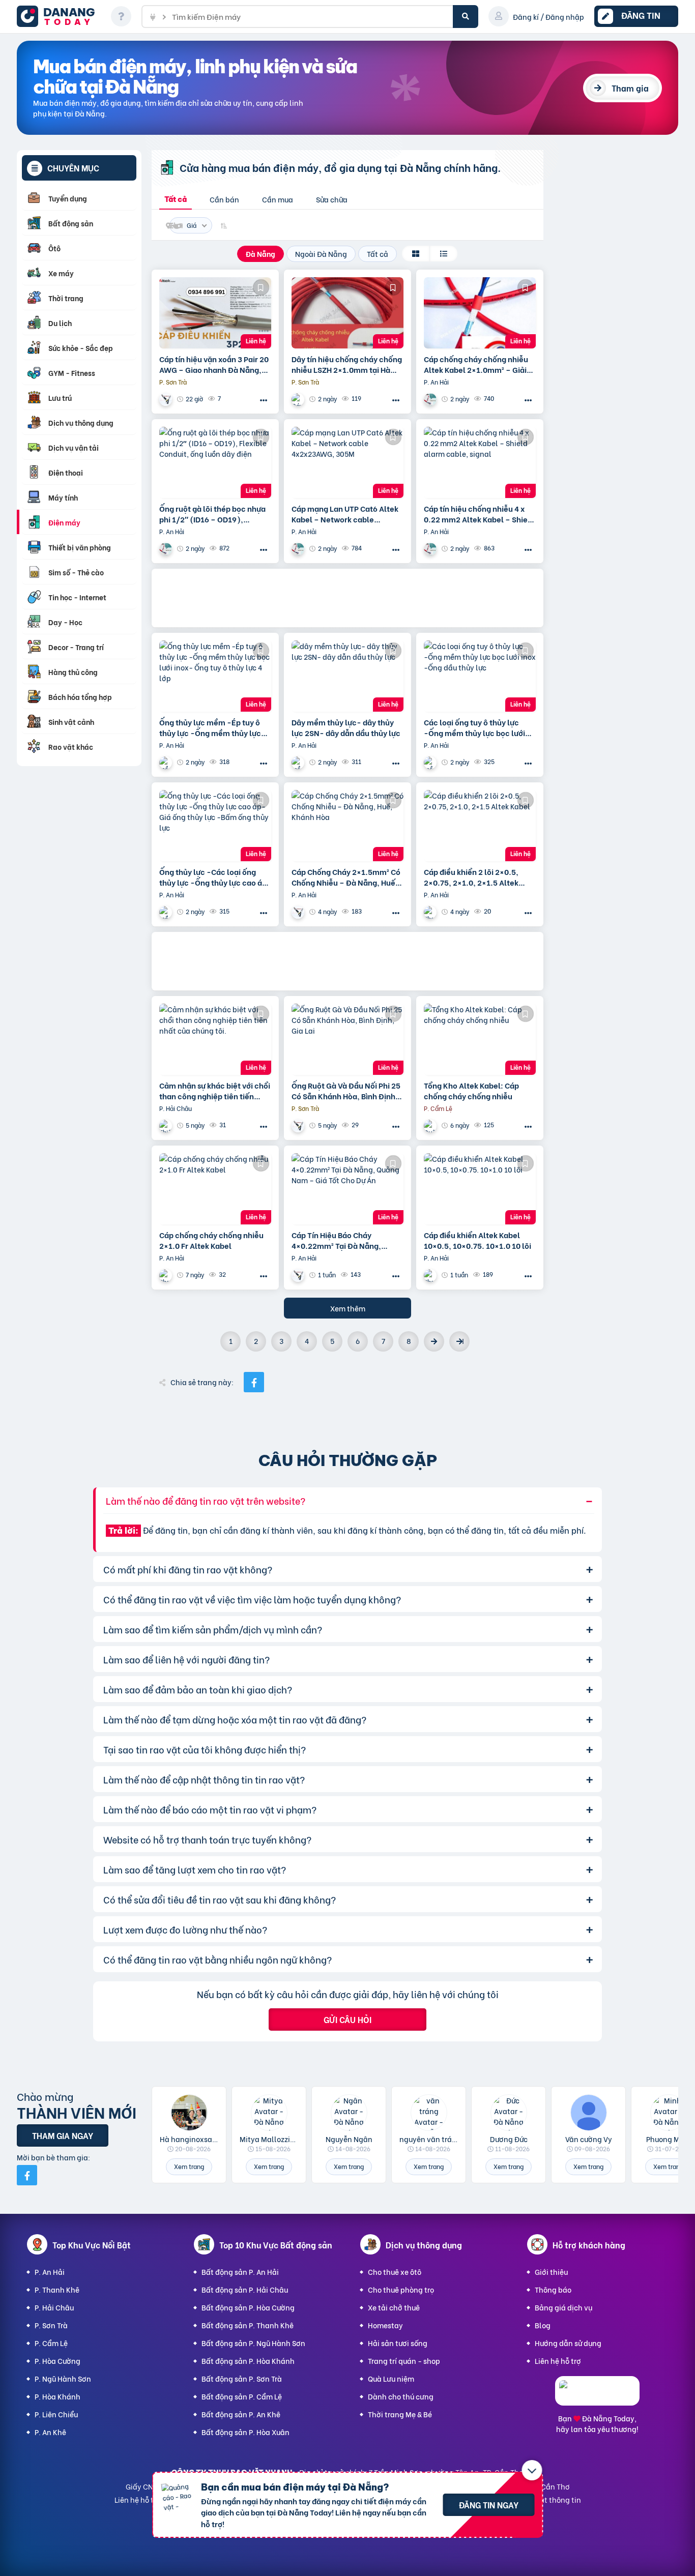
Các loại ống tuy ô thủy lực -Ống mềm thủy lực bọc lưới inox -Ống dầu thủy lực (474, 727)
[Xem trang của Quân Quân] (431, 1125)
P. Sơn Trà (51, 2325)
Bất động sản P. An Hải (240, 2272)
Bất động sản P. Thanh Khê (248, 2325)
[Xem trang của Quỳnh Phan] (431, 912)
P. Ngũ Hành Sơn (63, 2378)
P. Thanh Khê (57, 2289)
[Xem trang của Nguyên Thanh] (431, 399)
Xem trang (189, 2166)
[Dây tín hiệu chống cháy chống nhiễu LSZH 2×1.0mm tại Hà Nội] (347, 313)
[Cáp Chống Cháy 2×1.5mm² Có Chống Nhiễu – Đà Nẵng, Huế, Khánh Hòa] (347, 826)
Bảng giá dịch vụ (563, 2307)
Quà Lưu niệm (391, 2378)
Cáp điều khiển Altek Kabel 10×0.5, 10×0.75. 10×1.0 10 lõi (477, 1240)
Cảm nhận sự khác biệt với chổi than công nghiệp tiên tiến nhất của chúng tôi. (215, 1091)
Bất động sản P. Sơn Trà (242, 2378)
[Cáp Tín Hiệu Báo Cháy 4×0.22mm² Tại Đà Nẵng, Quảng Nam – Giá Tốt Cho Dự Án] (347, 1189)
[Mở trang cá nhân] (189, 2113)
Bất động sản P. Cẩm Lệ (242, 2396)
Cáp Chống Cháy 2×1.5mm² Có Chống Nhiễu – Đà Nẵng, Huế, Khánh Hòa (346, 877)
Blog (543, 2325)
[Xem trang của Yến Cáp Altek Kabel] (299, 399)
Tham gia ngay (63, 2135)
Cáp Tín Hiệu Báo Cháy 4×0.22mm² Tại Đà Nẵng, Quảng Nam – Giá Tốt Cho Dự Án (343, 1240)
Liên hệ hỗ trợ (558, 2361)
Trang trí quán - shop (404, 2361)
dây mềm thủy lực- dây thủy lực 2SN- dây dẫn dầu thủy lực (346, 727)
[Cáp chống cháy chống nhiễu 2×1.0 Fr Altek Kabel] (215, 1189)
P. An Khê (50, 2432)
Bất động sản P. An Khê (241, 2414)
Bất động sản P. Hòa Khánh (248, 2361)
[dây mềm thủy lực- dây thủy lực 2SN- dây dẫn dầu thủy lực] (347, 676)
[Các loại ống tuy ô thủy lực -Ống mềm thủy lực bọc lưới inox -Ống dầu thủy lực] (480, 676)
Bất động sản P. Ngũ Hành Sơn (253, 2343)
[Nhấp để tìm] (466, 17)
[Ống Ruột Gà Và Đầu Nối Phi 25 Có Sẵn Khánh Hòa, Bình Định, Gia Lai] (347, 1039)
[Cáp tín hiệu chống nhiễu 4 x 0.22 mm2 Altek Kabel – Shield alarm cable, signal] (480, 462)
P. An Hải (50, 2272)
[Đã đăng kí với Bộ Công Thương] (597, 2396)
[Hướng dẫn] (121, 16)
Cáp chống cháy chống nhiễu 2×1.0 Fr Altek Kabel (211, 1240)
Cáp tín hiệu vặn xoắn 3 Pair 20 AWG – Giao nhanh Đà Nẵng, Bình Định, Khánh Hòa (214, 364)
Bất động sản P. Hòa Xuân (245, 2432)
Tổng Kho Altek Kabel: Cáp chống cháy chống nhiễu (471, 1091)
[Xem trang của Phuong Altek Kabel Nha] (167, 399)
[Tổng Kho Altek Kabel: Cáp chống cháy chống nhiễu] (480, 1039)
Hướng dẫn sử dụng (568, 2343)
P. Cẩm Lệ (51, 2343)
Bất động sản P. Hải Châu (245, 2289)
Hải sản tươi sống (398, 2343)
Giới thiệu (551, 2272)
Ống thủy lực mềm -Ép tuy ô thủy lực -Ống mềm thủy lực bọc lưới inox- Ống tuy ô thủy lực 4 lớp (211, 727)
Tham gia (630, 88)
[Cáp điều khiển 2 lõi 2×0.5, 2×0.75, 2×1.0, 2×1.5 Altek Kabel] (480, 826)
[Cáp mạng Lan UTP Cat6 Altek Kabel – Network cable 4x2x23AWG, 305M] (347, 462)
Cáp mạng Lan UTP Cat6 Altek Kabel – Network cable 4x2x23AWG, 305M (345, 514)
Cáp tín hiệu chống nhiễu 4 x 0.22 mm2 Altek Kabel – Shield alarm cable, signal (479, 514)
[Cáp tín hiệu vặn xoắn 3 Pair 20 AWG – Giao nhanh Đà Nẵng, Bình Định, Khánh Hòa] (215, 313)
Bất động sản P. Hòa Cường (248, 2307)
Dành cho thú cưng (401, 2396)
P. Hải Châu (54, 2307)
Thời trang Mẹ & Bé (400, 2414)
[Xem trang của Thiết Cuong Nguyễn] (167, 1125)
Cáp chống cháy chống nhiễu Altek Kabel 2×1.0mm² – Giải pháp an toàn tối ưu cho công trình (476, 364)
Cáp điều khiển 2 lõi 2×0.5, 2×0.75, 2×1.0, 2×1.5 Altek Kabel (471, 877)
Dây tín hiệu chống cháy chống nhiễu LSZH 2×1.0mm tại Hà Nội (347, 364)
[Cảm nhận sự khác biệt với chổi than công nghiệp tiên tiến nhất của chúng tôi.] (215, 1039)
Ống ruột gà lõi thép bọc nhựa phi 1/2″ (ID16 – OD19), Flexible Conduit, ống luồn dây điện (214, 514)
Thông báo (553, 2289)
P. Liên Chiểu (56, 2414)
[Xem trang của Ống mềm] (167, 762)
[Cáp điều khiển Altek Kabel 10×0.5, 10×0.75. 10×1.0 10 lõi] (480, 1189)
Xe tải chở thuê (394, 2307)
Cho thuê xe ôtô (395, 2272)
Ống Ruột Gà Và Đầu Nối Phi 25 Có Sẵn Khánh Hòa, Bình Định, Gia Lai (346, 1091)
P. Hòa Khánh (57, 2396)
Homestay (385, 2325)
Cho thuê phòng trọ (401, 2289)
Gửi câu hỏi (347, 2019)
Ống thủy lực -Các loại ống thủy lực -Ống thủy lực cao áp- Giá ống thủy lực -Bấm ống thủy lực (215, 877)
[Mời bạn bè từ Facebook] (27, 2175)
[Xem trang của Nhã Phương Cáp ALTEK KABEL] (299, 912)
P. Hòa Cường (57, 2361)
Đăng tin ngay (489, 2505)
